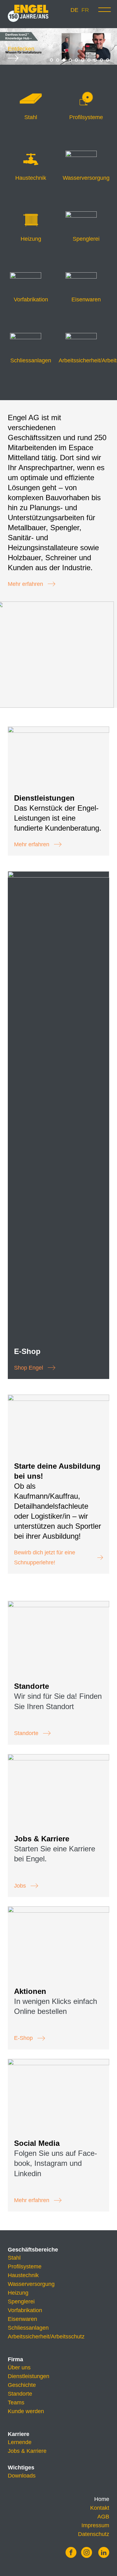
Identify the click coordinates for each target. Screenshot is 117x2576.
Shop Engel (29, 1368)
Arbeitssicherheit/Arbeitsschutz (46, 2337)
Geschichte (22, 2385)
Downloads (22, 2476)
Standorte (26, 1733)
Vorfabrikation (25, 2310)
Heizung (18, 2293)
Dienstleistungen (29, 2376)
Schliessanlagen (28, 2328)
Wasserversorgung (31, 2284)
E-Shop (23, 2038)
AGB (103, 2517)
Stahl (14, 2258)
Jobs (20, 1886)
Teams (16, 2402)
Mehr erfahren (25, 584)
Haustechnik (23, 2275)
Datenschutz (94, 2534)
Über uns (19, 2367)
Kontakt (100, 2508)
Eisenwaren (22, 2319)
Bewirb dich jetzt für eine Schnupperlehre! (45, 1557)
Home (102, 2499)
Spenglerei (21, 2302)
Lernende (20, 2442)
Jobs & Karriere (27, 2451)
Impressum (95, 2525)
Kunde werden (26, 2411)
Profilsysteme (25, 2267)
